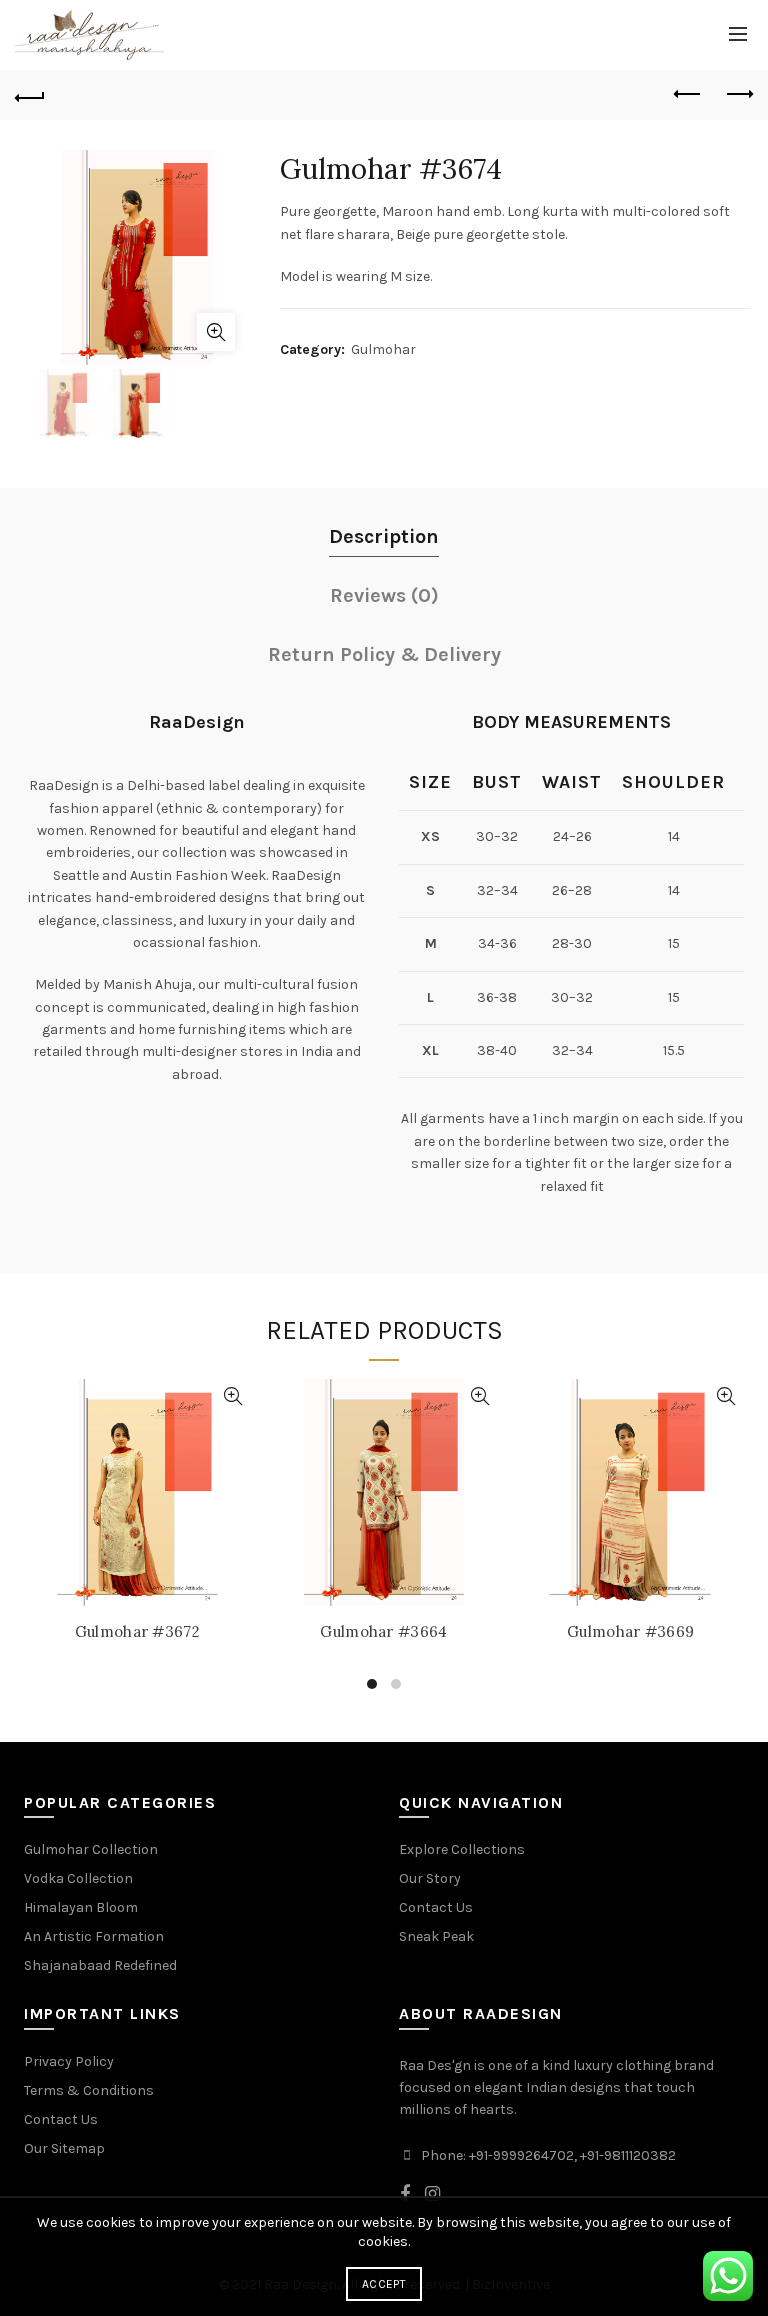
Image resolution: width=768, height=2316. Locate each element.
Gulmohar (383, 349)
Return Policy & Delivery (384, 654)
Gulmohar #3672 (137, 1631)
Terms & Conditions (89, 2090)
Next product (738, 95)
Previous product (688, 95)
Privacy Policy (69, 2061)
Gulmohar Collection (91, 1849)
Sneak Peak (436, 1936)
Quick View (233, 1396)
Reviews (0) (384, 595)
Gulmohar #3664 (383, 1631)
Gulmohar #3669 (630, 1631)
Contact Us (436, 1907)
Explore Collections (462, 1849)
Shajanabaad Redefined (100, 1965)
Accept (384, 2284)
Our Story (430, 1878)
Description (384, 536)
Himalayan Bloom (81, 1907)
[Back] (30, 95)
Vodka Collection (78, 1878)
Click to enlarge (216, 332)
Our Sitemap (64, 2148)
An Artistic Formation (94, 1936)
